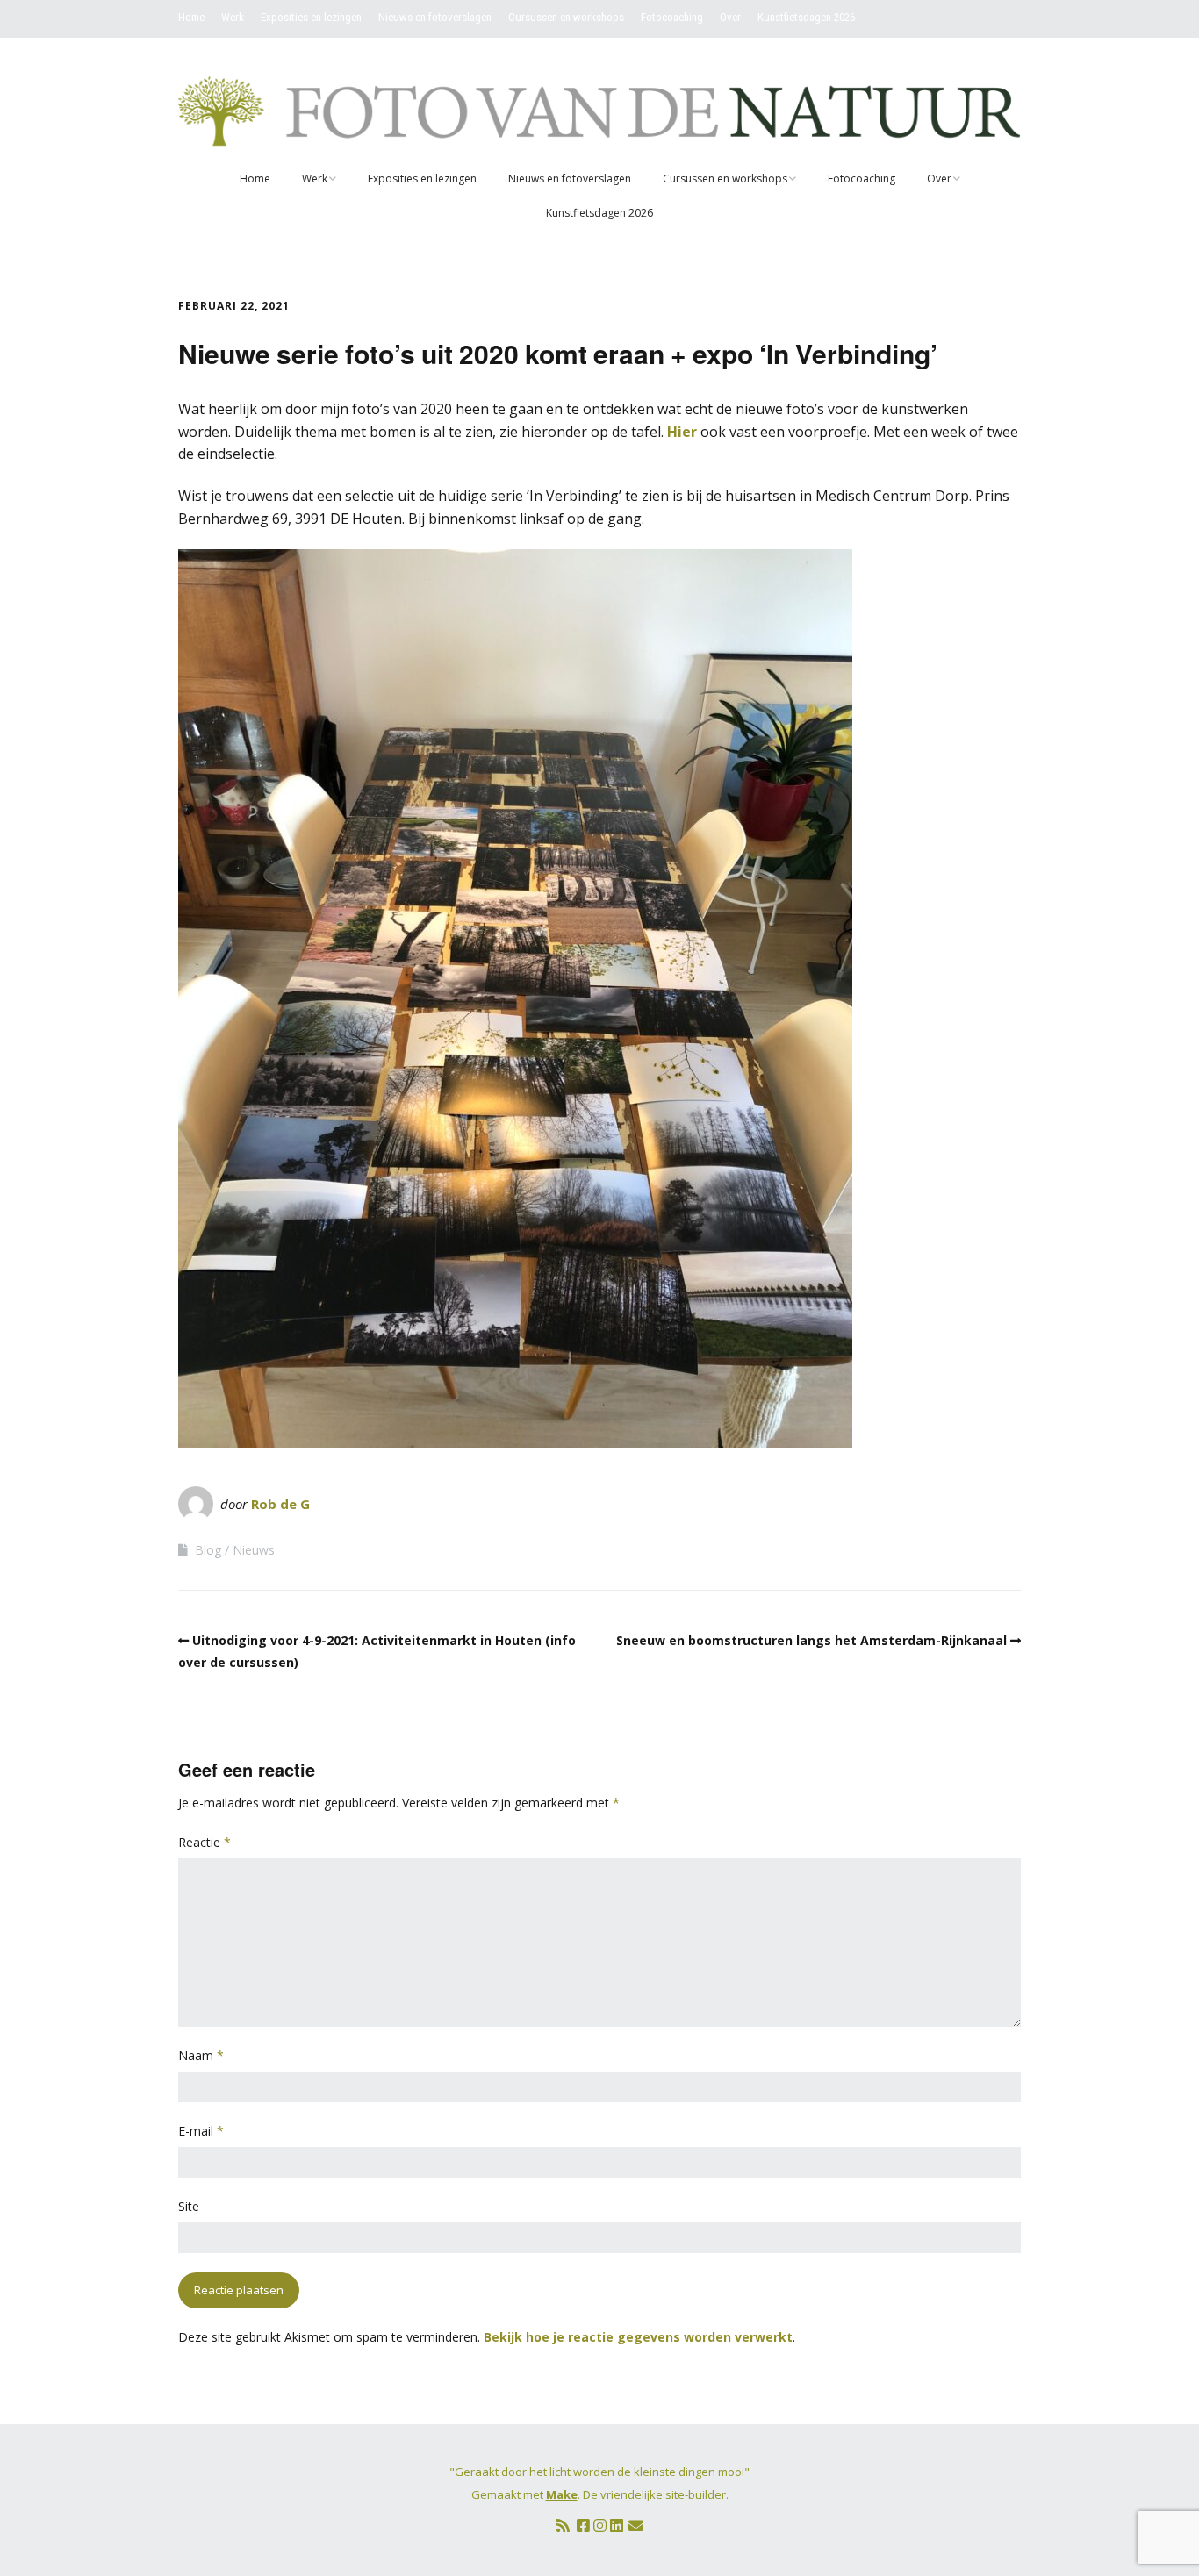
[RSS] (563, 2526)
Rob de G (280, 1504)
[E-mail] (636, 2526)
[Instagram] (600, 2526)
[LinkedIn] (617, 2526)
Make (562, 2494)
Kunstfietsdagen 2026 (806, 17)
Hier (682, 432)
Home (191, 17)
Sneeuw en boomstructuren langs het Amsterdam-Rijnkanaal (811, 1640)
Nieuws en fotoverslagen (435, 17)
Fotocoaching (672, 17)
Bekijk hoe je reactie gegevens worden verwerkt (638, 2337)
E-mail (201, 2131)
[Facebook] (583, 2526)
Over (730, 17)
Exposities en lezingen (311, 17)
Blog (208, 1550)
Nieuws (254, 1550)
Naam (201, 2055)
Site (189, 2206)
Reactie (205, 1842)
